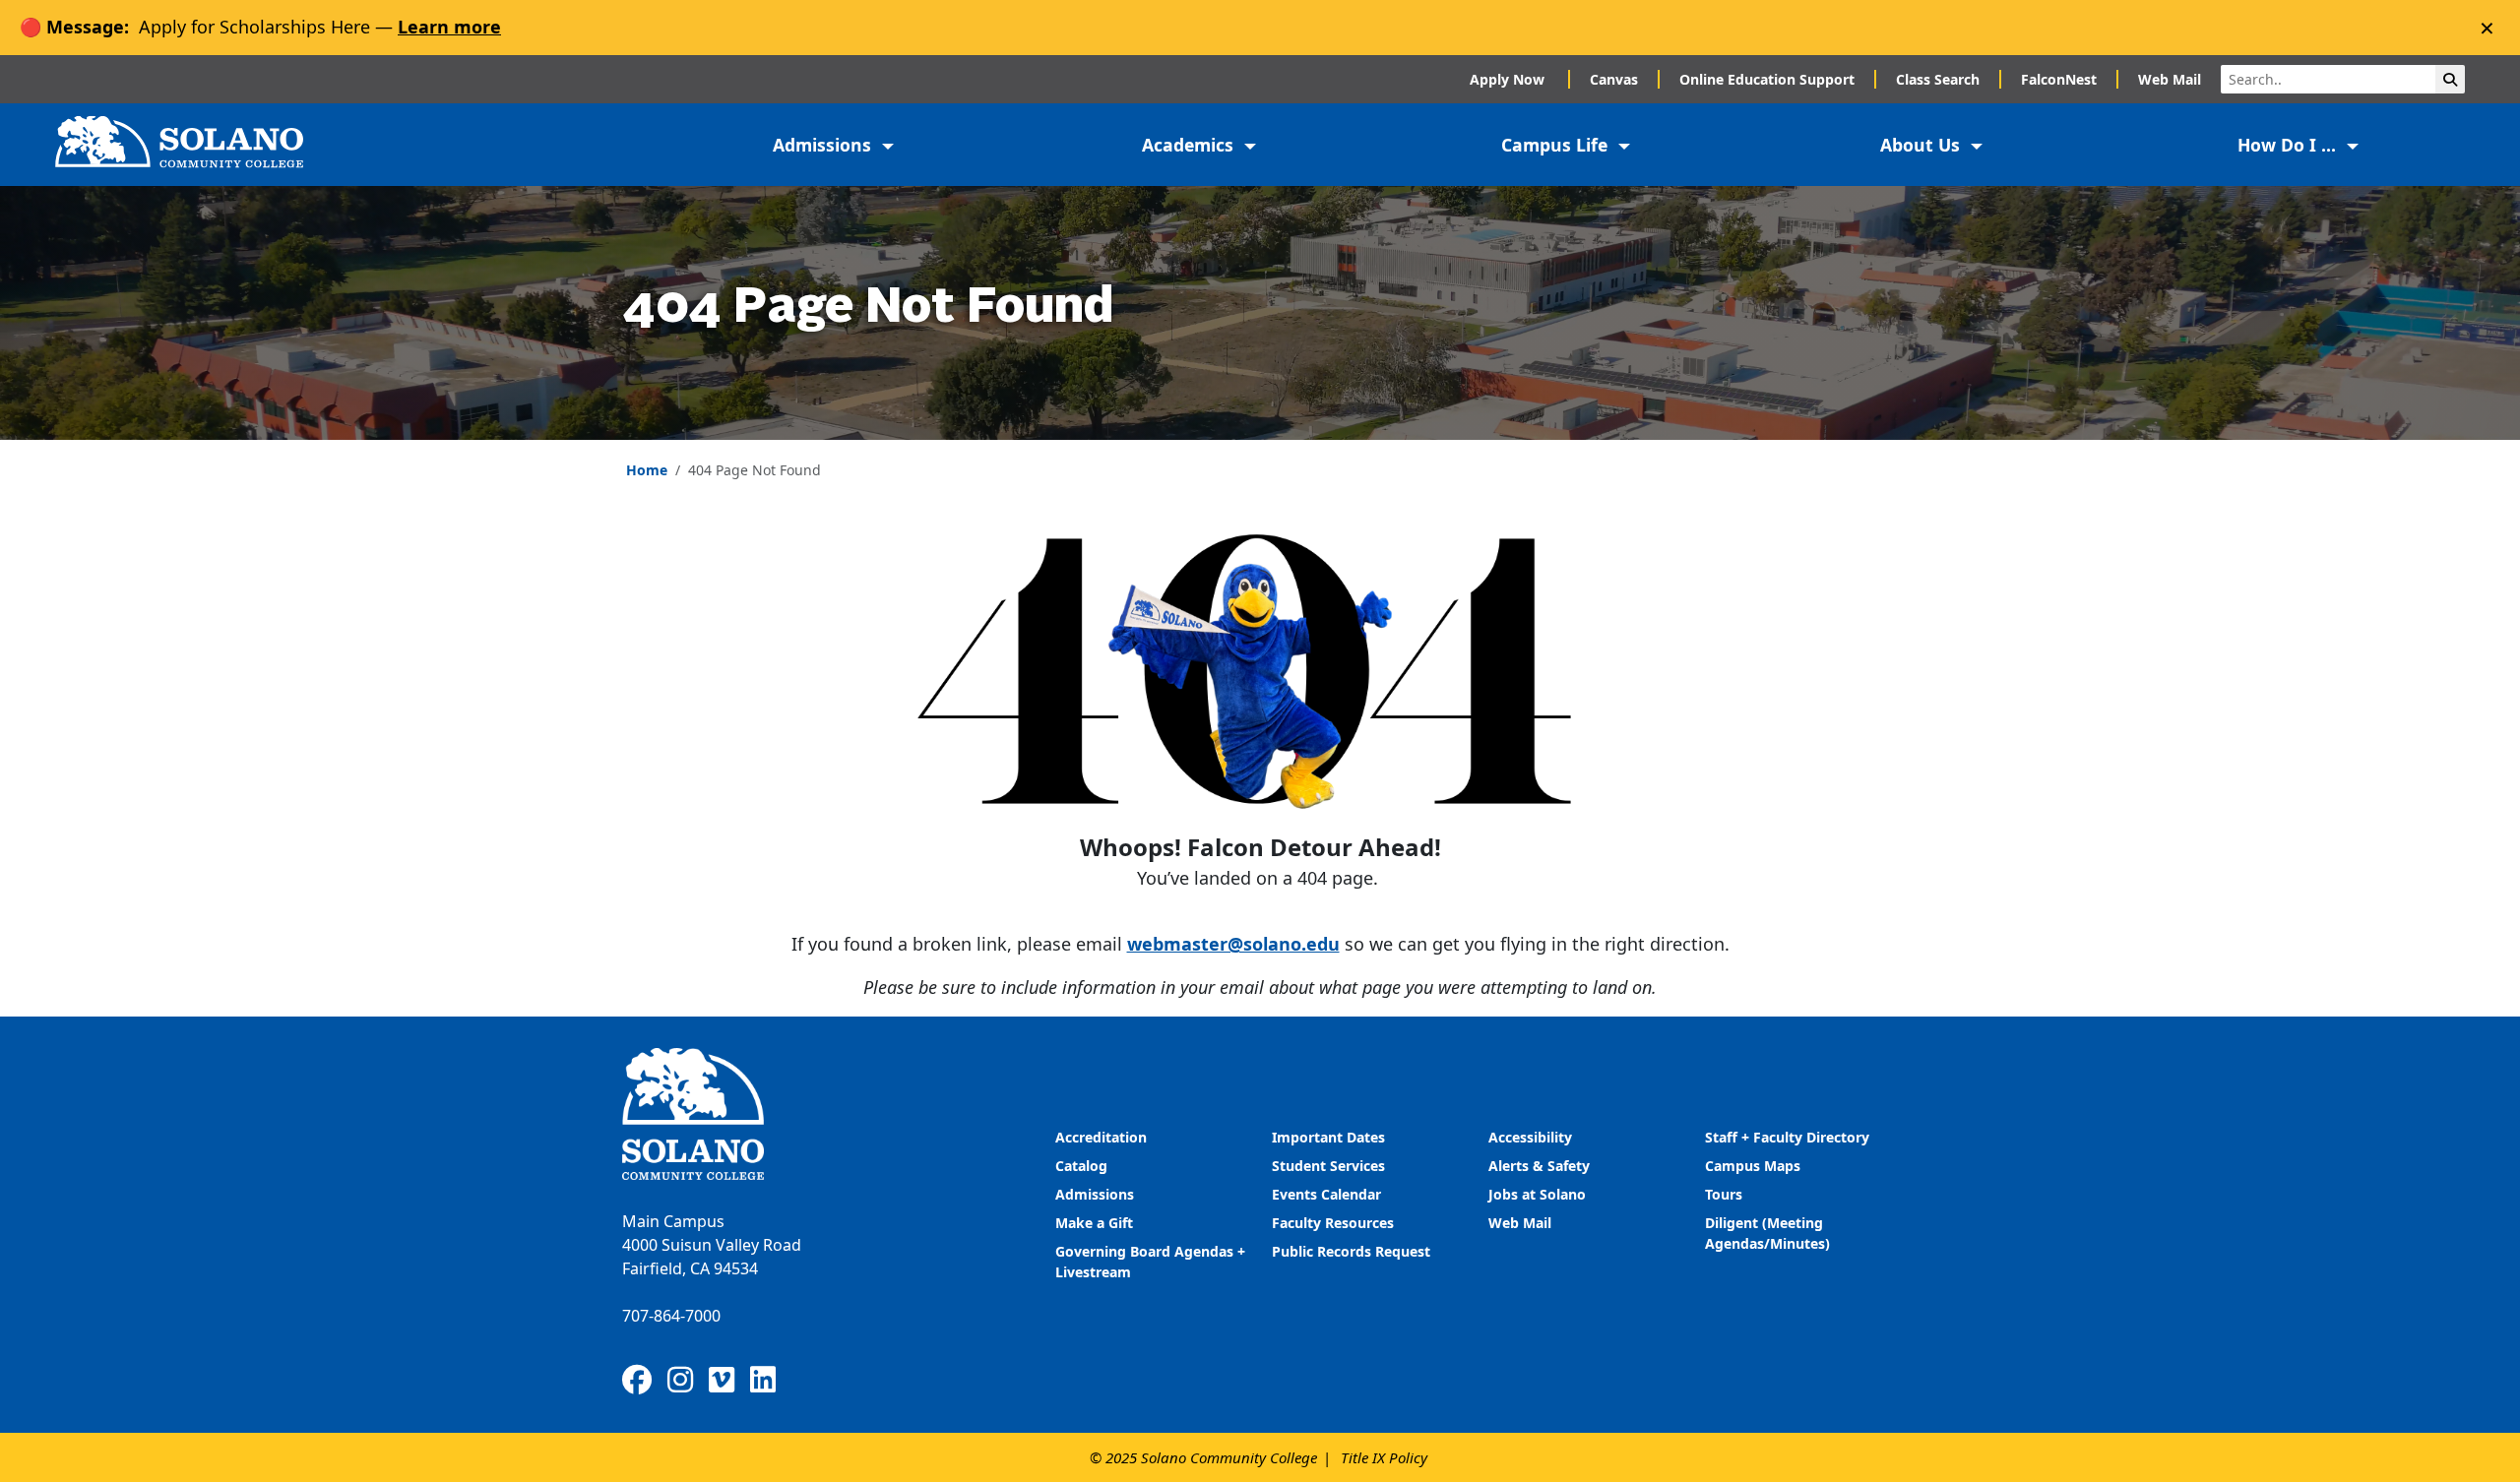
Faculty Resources (1333, 1223)
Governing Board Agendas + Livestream (1150, 1262)
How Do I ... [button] (2289, 145)
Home (647, 470)
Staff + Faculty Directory (1787, 1137)
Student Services (1328, 1166)
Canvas (1614, 79)
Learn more (449, 27)
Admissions (1097, 1194)
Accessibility (1530, 1137)
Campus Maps (1753, 1166)
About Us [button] (1922, 145)
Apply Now (1509, 79)
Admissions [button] (824, 145)
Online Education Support (1767, 79)
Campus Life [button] (1557, 145)
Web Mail (2170, 79)
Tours (1724, 1194)
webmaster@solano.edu (1233, 944)
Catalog (1081, 1166)
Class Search (1938, 79)
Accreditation (1101, 1137)
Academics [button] (1190, 145)
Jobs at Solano (1537, 1194)
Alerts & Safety (1539, 1166)
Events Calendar (1326, 1194)
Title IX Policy (1384, 1457)
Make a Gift (1094, 1223)
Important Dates (1328, 1137)
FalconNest (2059, 79)
